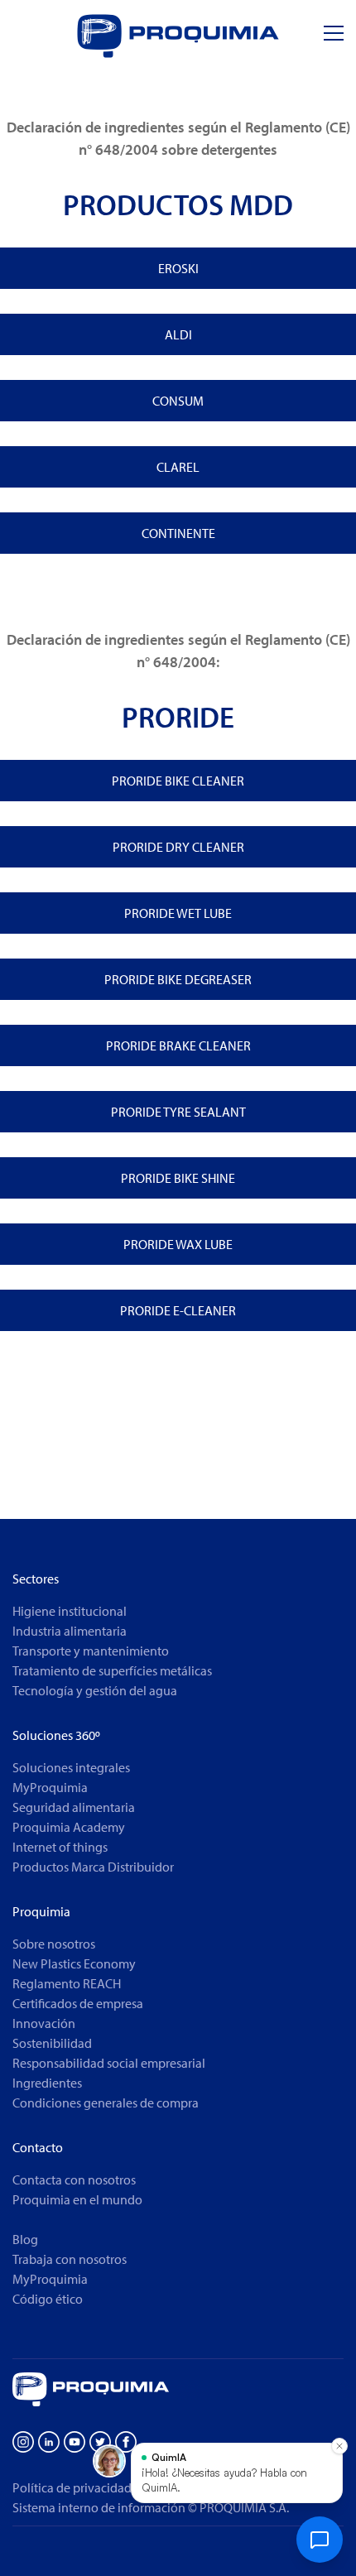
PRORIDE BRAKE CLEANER (178, 1045)
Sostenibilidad (52, 2043)
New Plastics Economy (74, 1963)
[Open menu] (334, 34)
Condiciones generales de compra (106, 2103)
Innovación (44, 2023)
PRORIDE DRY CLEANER (178, 847)
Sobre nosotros (54, 1944)
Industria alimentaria (70, 1631)
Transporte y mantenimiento (91, 1651)
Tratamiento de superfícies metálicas (112, 1670)
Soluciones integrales (71, 1767)
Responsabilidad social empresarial (109, 2063)
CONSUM (178, 401)
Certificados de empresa (78, 2003)
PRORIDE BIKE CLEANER (178, 781)
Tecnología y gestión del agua (95, 1690)
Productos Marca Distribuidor (93, 1867)
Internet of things (60, 1847)
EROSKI (178, 268)
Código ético (48, 2299)
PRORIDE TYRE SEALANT (178, 1112)
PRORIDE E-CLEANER (178, 1310)
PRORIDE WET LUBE (178, 913)
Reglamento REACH (67, 1983)
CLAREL (178, 467)
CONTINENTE (178, 533)
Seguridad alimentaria (74, 1807)
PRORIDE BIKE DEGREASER (178, 979)
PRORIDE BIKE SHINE (178, 1178)
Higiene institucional (70, 1611)
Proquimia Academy (69, 1827)
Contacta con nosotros (74, 2180)
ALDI (178, 334)
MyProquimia (50, 1787)
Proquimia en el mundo (77, 2199)
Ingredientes (47, 2083)
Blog (25, 2239)
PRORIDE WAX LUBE (178, 1244)
